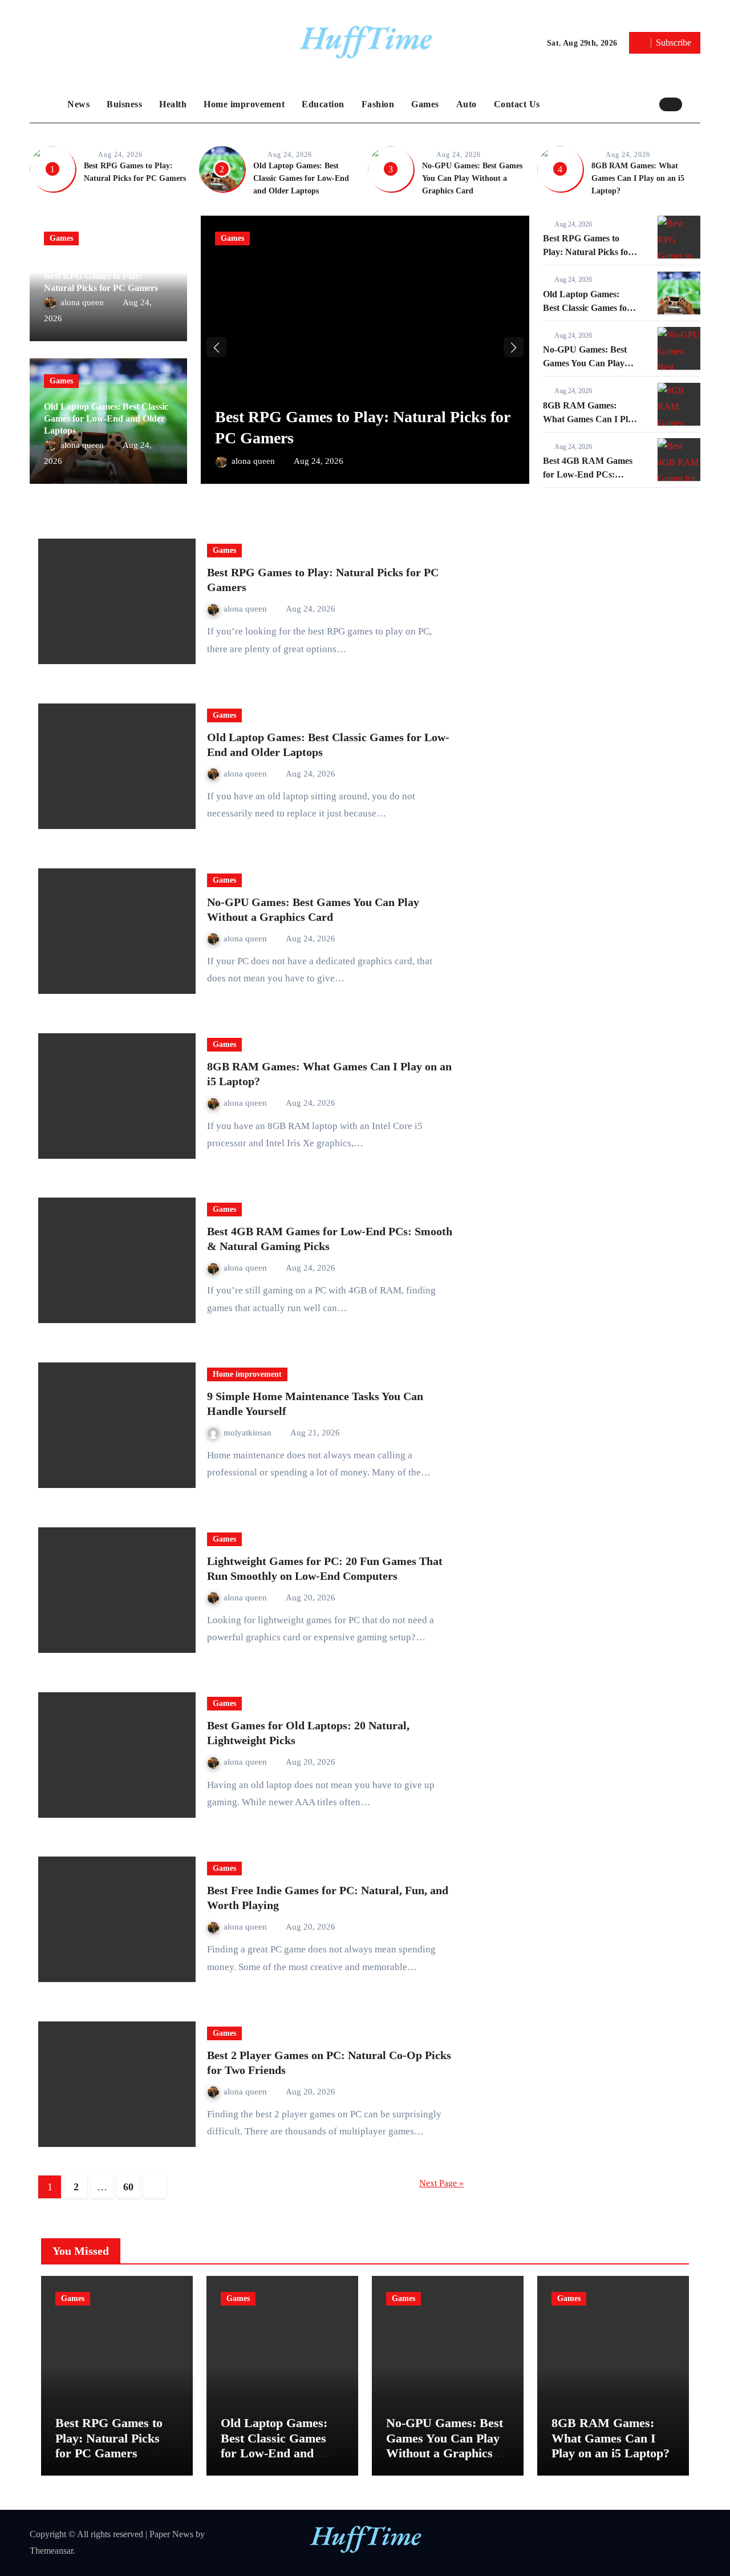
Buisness (124, 104)
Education (323, 104)
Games (425, 104)
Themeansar (51, 2551)
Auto (467, 104)
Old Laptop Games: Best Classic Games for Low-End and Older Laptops (301, 178)
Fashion (378, 104)
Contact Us (517, 104)
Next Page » (441, 2183)
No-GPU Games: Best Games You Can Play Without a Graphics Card (472, 178)
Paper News (171, 2534)
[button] (694, 104)
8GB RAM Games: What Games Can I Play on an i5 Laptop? (638, 178)
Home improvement (244, 104)
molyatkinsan (249, 1433)
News (78, 104)
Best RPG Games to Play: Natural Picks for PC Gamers (587, 252)
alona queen (83, 302)
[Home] (46, 104)
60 (128, 2187)
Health (173, 104)
